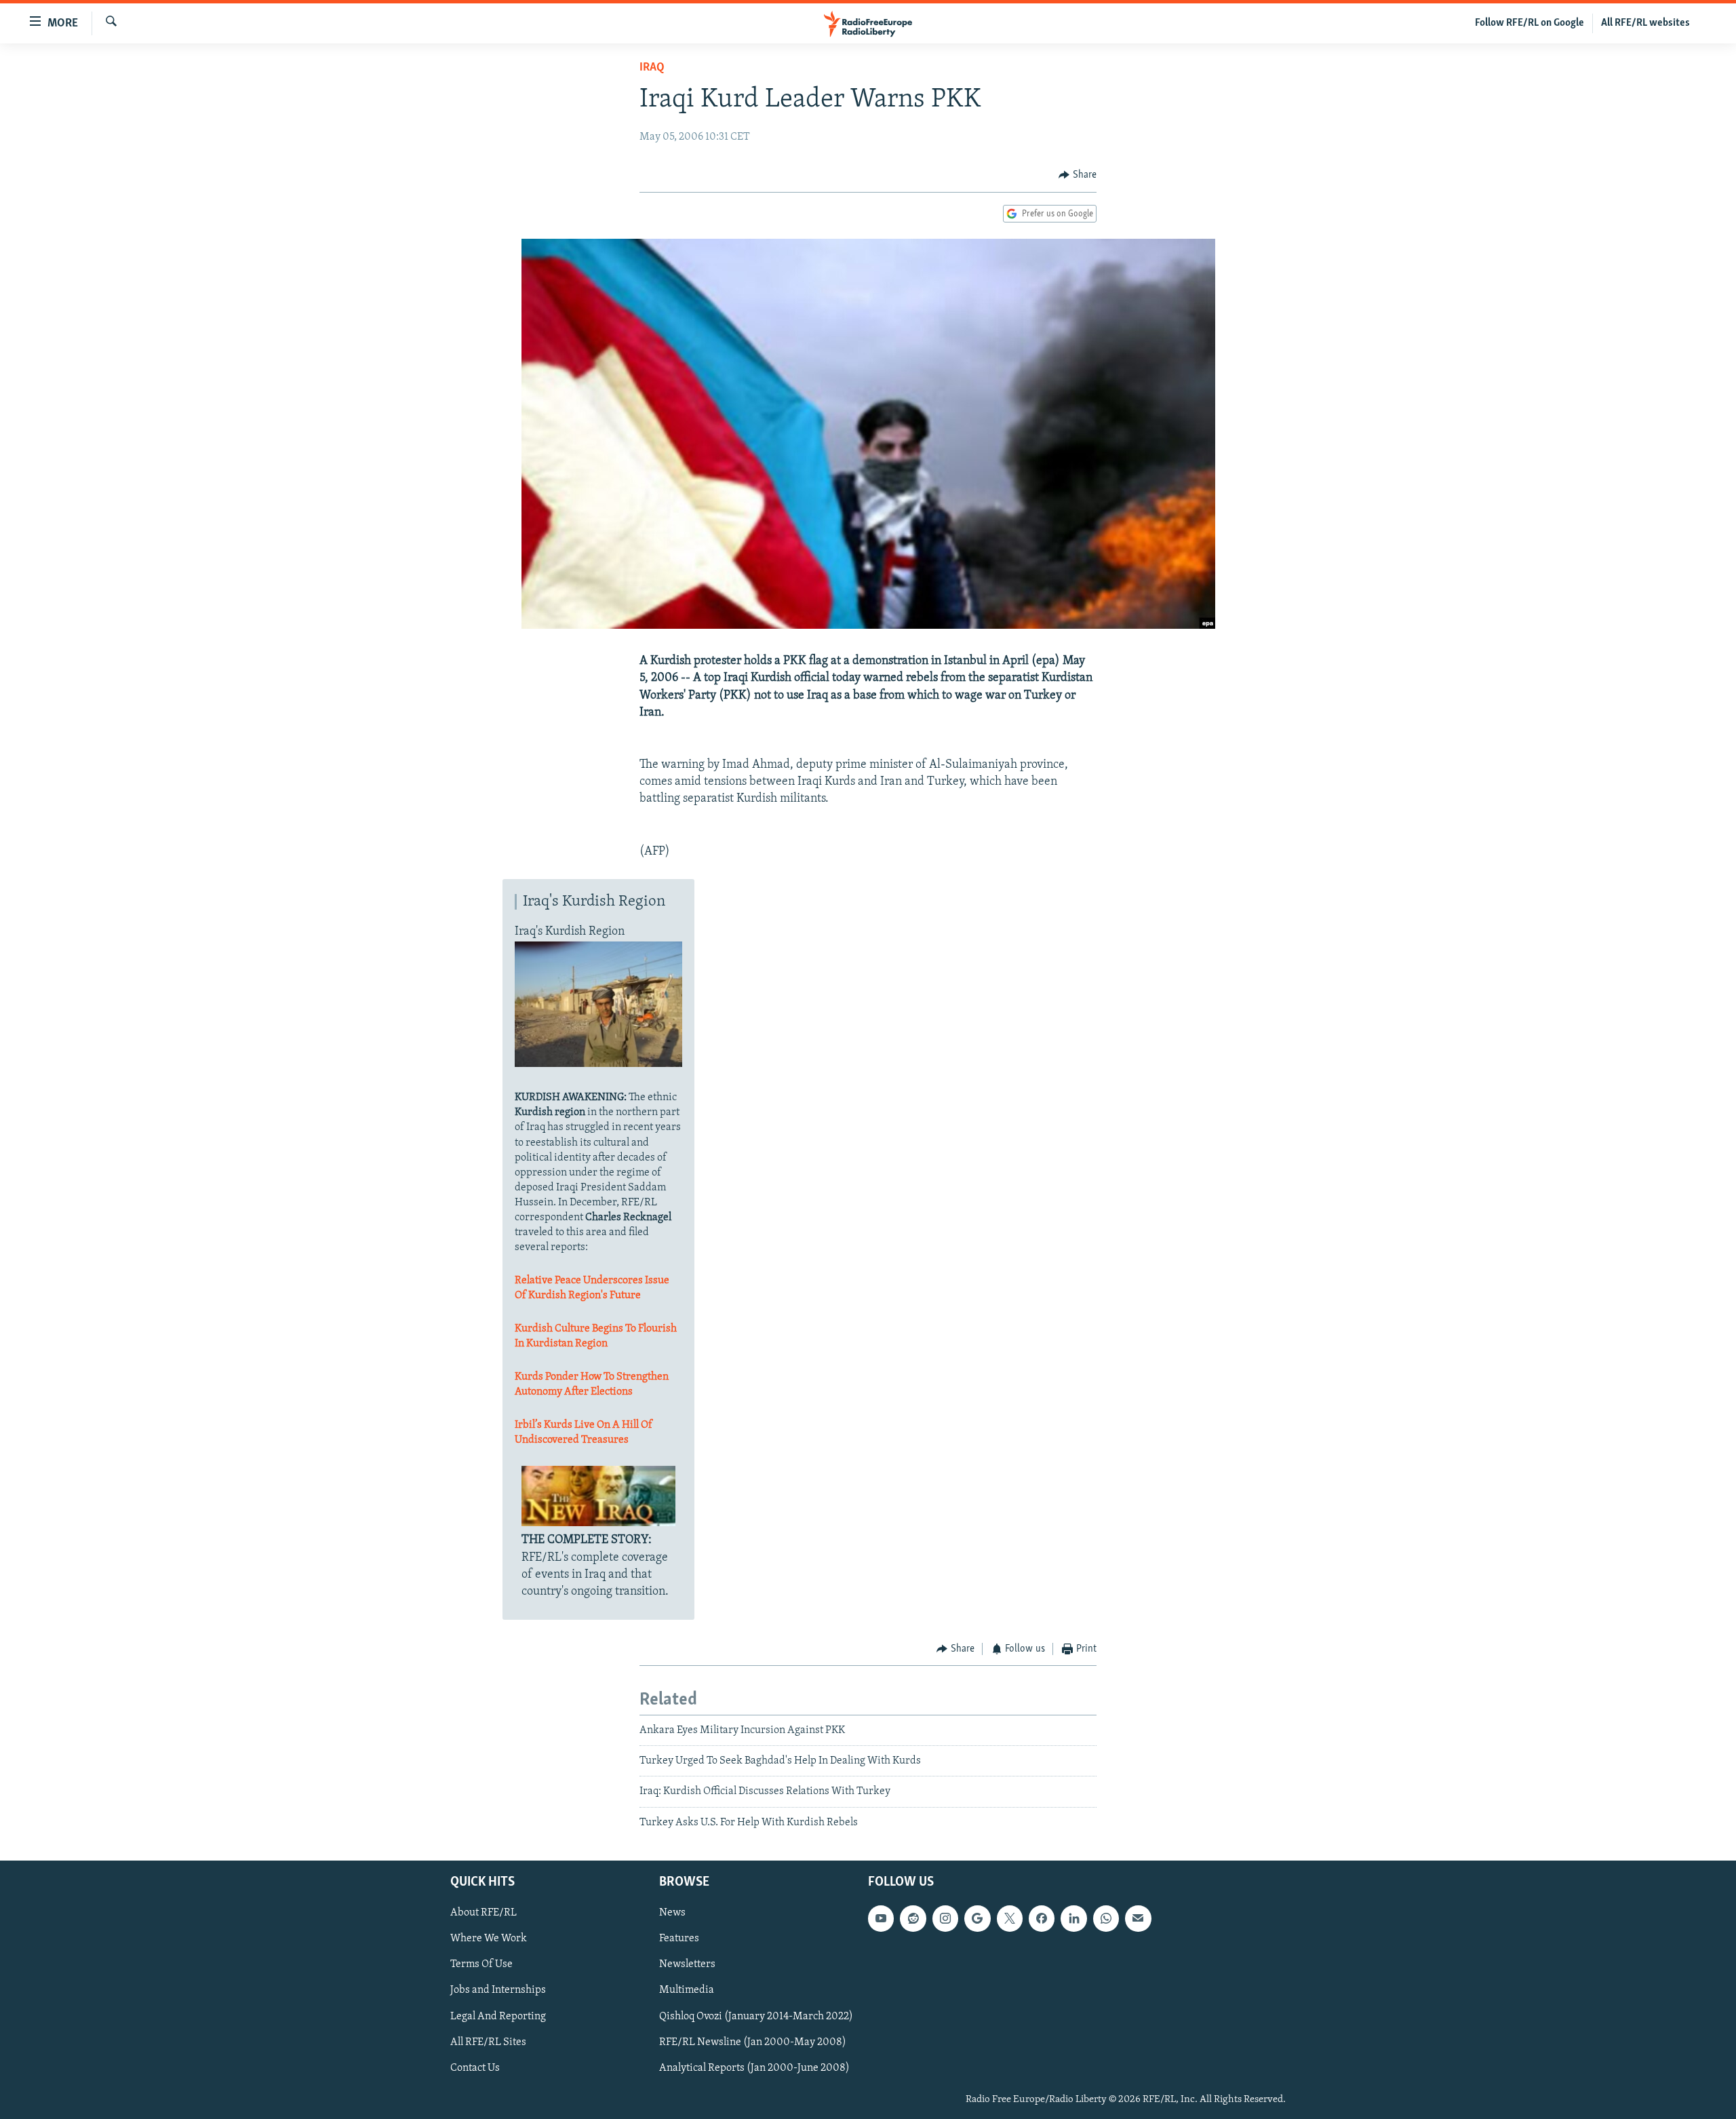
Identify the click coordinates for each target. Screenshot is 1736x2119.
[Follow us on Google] (977, 1918)
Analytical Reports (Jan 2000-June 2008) (754, 2068)
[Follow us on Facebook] (1042, 1918)
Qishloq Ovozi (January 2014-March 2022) (756, 2017)
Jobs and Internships (498, 1991)
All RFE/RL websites (1645, 23)
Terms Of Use (481, 1965)
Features (679, 1939)
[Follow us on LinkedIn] (1073, 1918)
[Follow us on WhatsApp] (1106, 1918)
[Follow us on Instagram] (945, 1918)
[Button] (1078, 175)
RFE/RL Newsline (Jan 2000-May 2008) (753, 2042)
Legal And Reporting (498, 2017)
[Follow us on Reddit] (913, 1918)
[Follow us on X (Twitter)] (1010, 1918)
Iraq (652, 68)
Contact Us (475, 2068)
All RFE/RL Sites (488, 2042)
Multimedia (687, 1991)
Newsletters (687, 1965)
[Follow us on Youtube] (881, 1918)
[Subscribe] (1138, 1918)
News (672, 1913)
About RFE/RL (484, 1913)
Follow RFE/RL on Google (1530, 23)
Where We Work (489, 1939)
